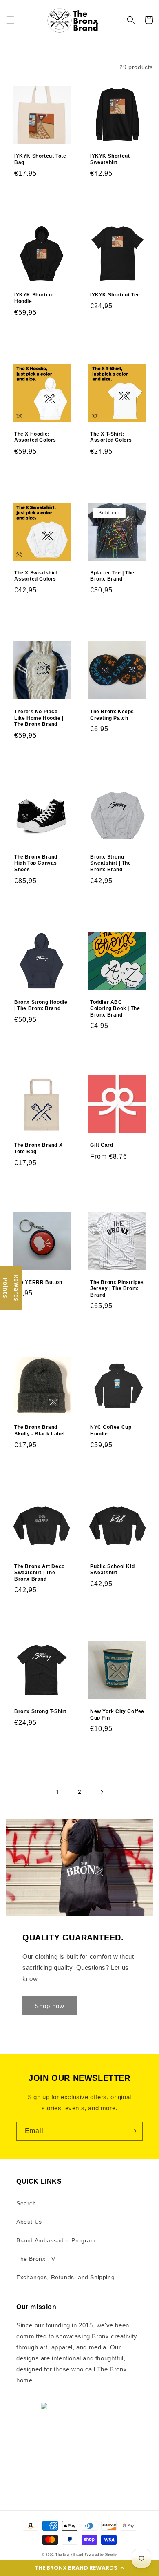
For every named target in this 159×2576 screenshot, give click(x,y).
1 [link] (58, 1792)
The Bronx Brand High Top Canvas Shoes (36, 863)
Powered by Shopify (101, 2554)
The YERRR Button (38, 1282)
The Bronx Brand (69, 2554)
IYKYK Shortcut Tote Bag (40, 159)
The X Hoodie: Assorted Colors (35, 437)
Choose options (118, 194)
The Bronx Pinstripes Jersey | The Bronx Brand (117, 1289)
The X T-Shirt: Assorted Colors (111, 437)
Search (26, 2203)
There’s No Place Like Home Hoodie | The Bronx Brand (39, 718)
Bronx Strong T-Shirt (40, 1711)
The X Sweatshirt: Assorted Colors (37, 576)
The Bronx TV (36, 2259)
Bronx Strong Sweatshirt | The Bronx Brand (111, 863)
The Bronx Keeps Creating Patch (112, 715)
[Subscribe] (133, 2131)
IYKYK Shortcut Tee (115, 295)
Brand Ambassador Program (56, 2240)
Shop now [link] (50, 2006)
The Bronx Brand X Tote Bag (38, 1148)
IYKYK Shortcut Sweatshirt (110, 159)
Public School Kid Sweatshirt (112, 1570)
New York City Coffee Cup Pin (117, 1715)
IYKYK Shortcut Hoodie (34, 298)
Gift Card (102, 1145)
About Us (29, 2222)
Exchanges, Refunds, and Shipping (65, 2277)
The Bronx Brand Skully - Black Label (40, 1430)
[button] (79, 2568)
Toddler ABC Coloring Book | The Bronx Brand (115, 1009)
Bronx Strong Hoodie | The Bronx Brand (41, 1005)
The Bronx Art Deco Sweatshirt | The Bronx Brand (40, 1573)
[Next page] (102, 1792)
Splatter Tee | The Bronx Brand (112, 576)
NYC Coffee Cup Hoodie (111, 1430)
